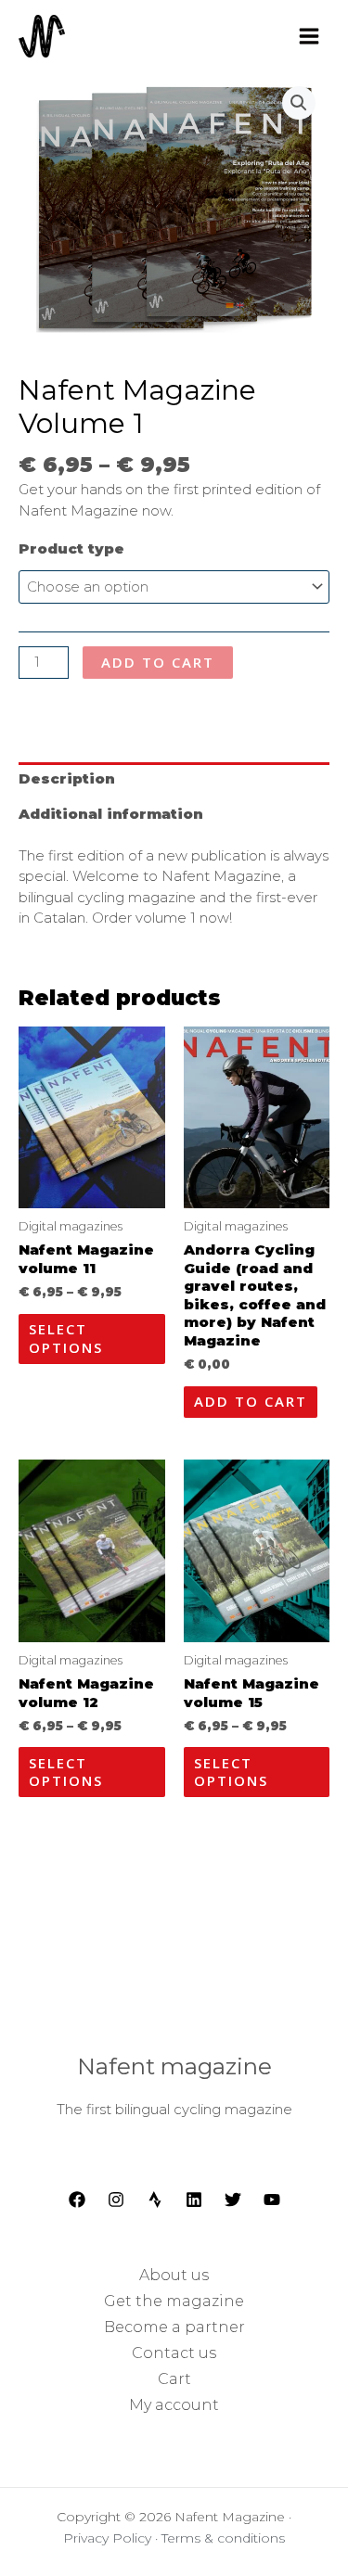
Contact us (174, 2353)
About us (174, 2275)
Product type (71, 548)
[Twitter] (233, 2200)
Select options (66, 1338)
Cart (174, 2379)
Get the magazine (174, 2301)
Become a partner (174, 2327)
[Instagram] (116, 2200)
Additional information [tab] (111, 814)
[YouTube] (272, 2200)
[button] (299, 103)
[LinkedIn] (194, 2200)
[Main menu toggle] (309, 36)
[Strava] (155, 2200)
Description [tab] (67, 778)
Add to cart (158, 662)
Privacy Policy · (112, 2538)
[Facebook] (77, 2200)
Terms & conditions (223, 2538)
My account (174, 2405)
